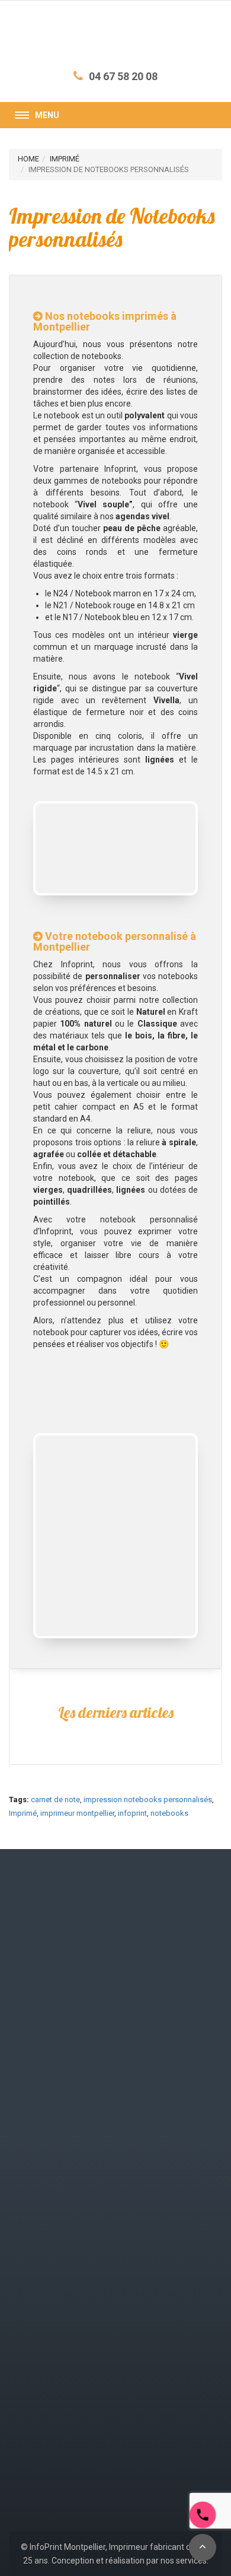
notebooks (169, 1813)
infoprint (132, 1813)
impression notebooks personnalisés (148, 1800)
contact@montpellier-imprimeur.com (87, 2135)
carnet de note (55, 1800)
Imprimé (23, 1813)
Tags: (19, 1800)
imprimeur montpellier (77, 1813)
